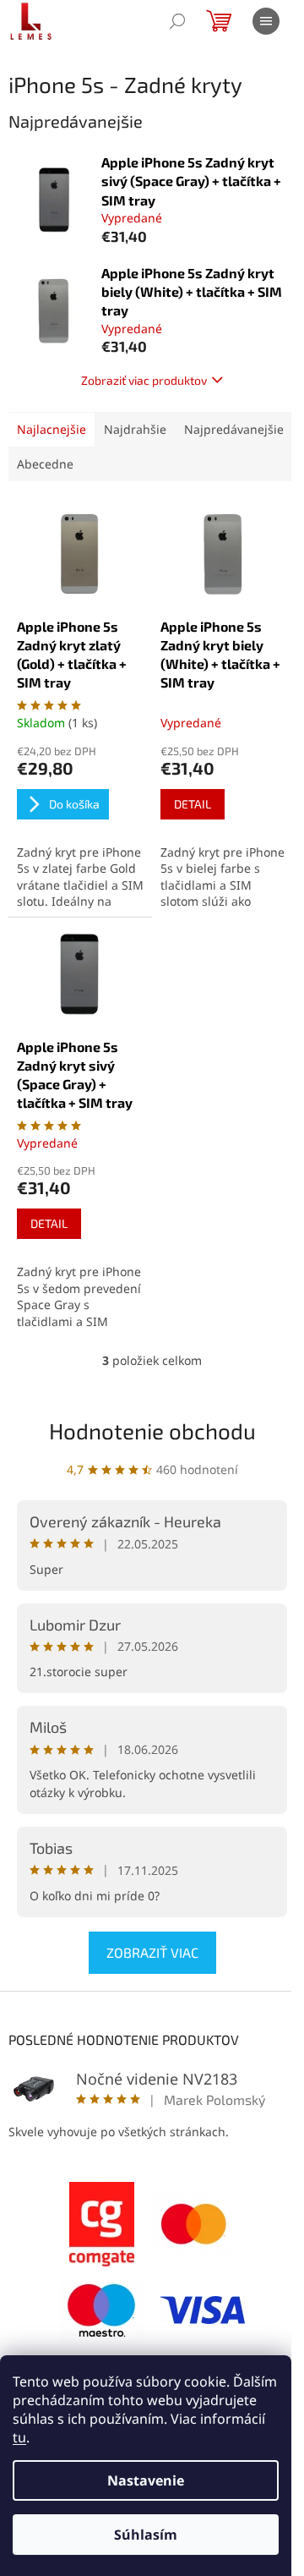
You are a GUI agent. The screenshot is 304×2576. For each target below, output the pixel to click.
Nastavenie (146, 2480)
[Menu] (266, 21)
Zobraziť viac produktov (144, 380)
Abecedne (45, 464)
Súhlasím (146, 2535)
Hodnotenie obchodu (152, 1431)
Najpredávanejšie (234, 429)
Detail (193, 804)
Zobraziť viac (152, 1952)
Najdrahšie (135, 429)
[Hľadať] (177, 21)
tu (19, 2437)
